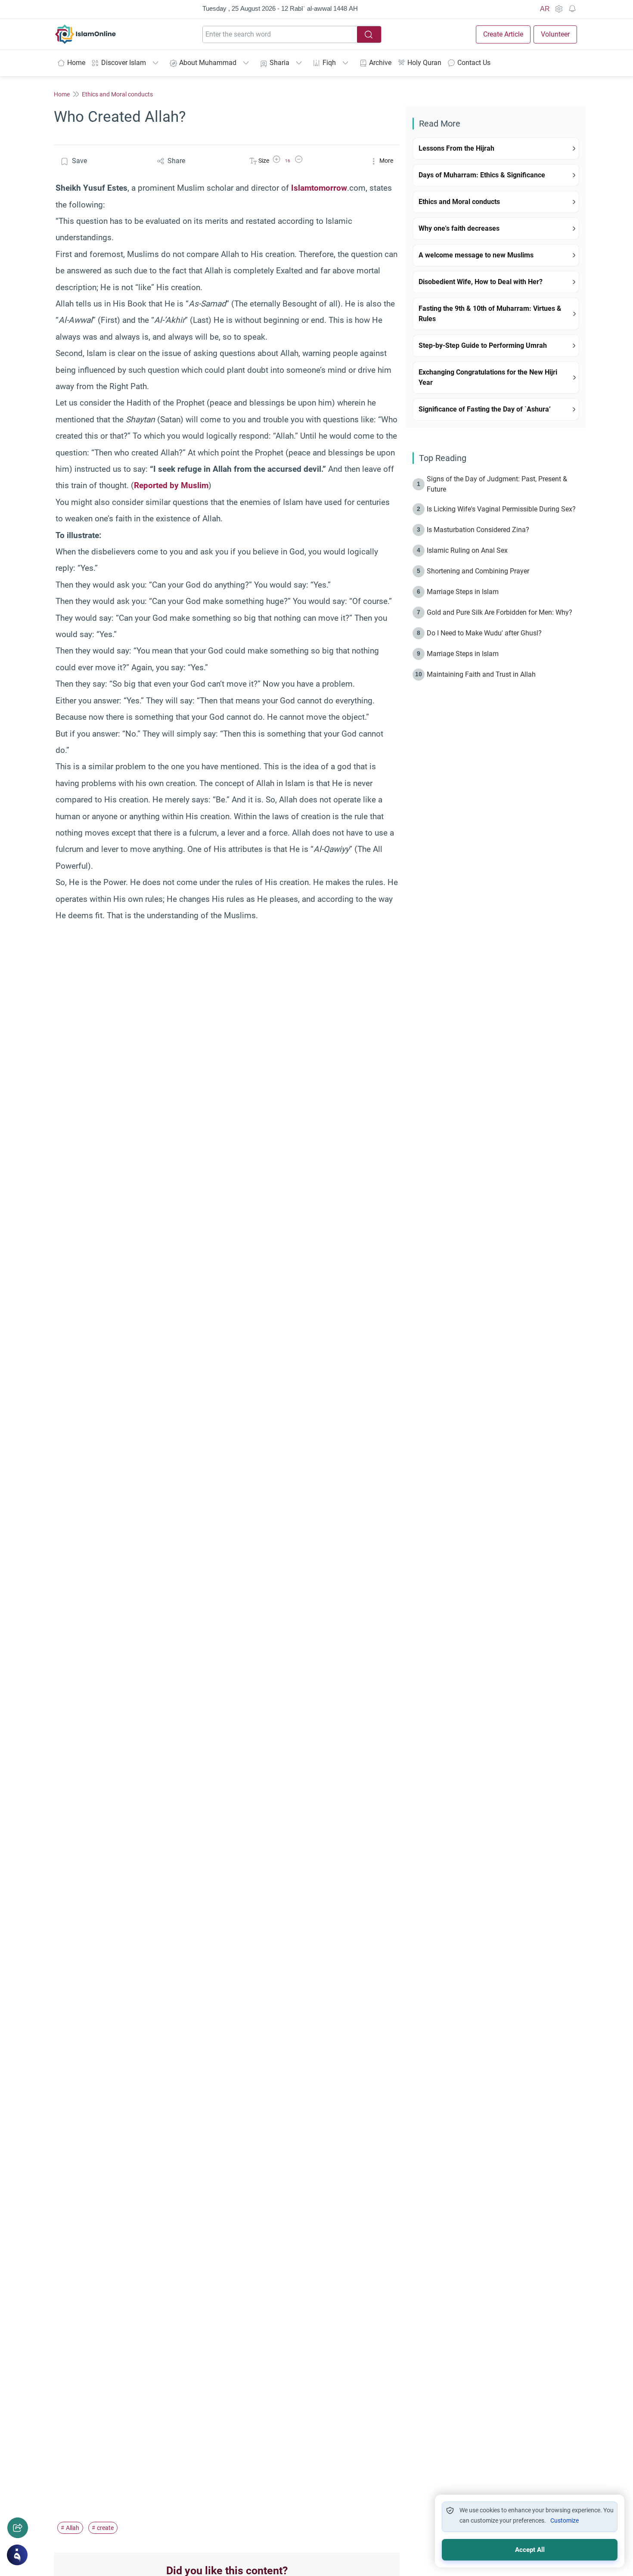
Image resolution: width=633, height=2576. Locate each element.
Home (76, 63)
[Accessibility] (559, 9)
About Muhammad (208, 63)
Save (79, 161)
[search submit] (369, 34)
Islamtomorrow (319, 188)
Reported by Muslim (171, 485)
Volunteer (555, 34)
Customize (565, 2520)
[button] (276, 161)
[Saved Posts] (572, 9)
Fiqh (329, 63)
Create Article (503, 34)
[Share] (18, 2528)
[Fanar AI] (17, 2555)
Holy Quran (424, 63)
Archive (380, 63)
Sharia (279, 63)
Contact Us (474, 63)
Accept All (530, 2550)
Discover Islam (124, 63)
